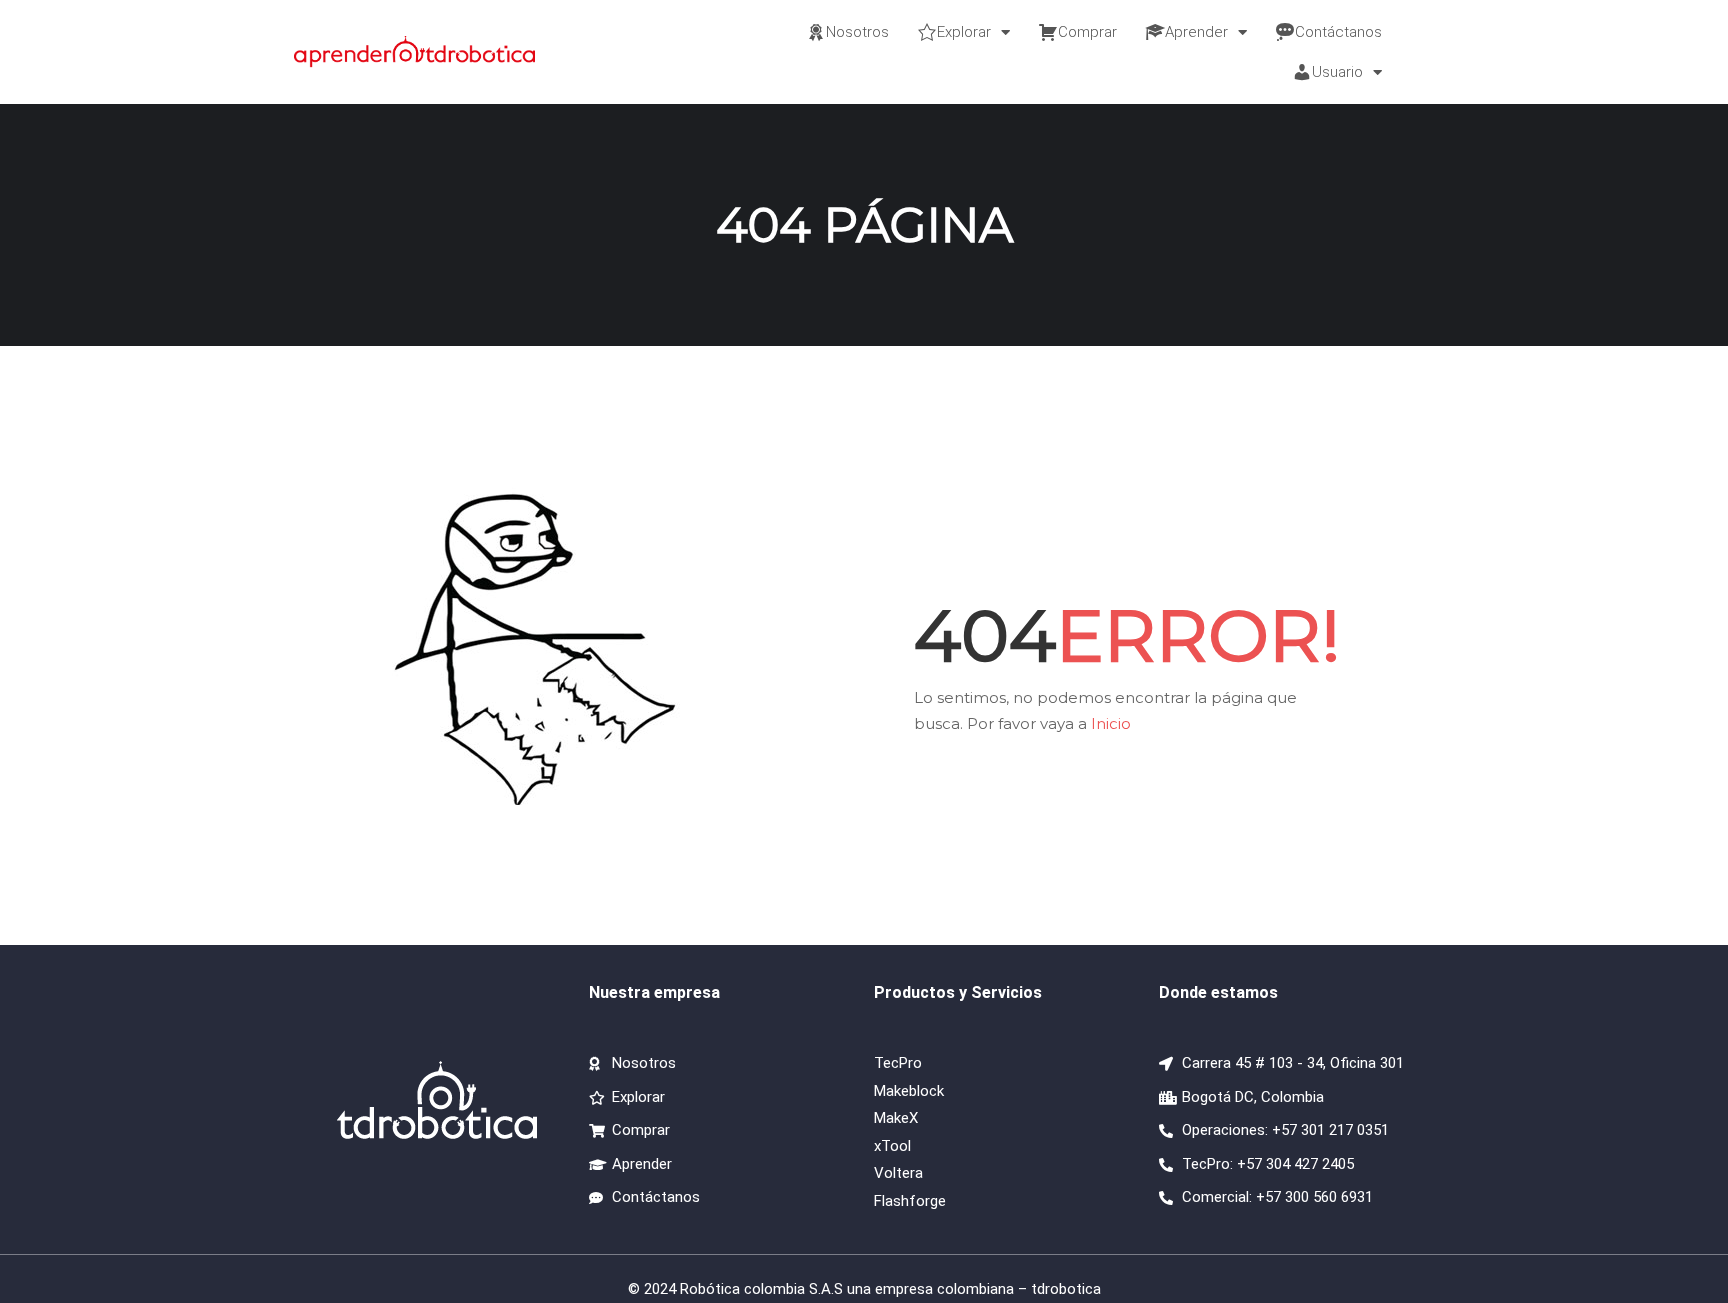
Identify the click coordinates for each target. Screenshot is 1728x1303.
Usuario (1337, 72)
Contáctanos (1338, 32)
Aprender (1196, 32)
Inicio (1111, 723)
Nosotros (857, 32)
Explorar (964, 32)
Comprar (1087, 32)
